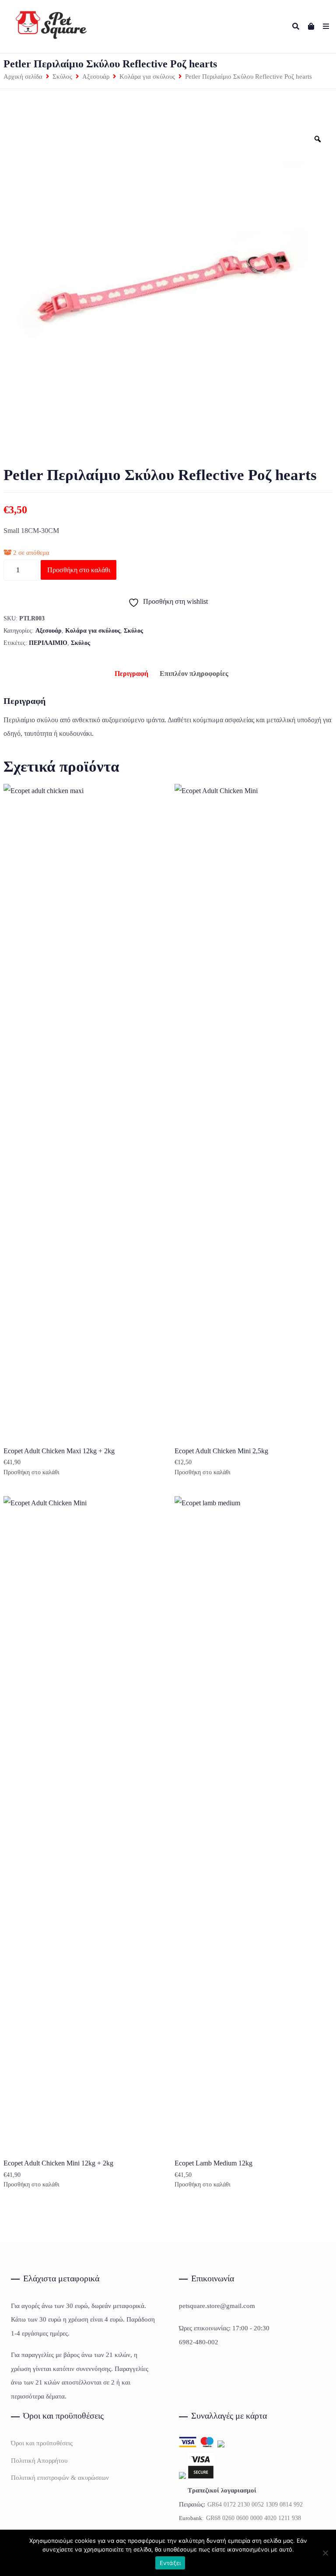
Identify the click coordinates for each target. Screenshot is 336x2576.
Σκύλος (62, 77)
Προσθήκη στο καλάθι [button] (31, 1472)
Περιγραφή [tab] (131, 674)
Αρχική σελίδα (23, 77)
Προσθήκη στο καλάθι (79, 570)
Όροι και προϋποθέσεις (42, 2443)
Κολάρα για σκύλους (147, 77)
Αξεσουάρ (96, 77)
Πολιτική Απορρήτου (39, 2461)
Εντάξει (170, 2563)
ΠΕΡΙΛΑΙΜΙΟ (48, 643)
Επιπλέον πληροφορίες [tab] (194, 674)
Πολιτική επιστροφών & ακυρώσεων (60, 2478)
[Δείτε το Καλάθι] (311, 26)
